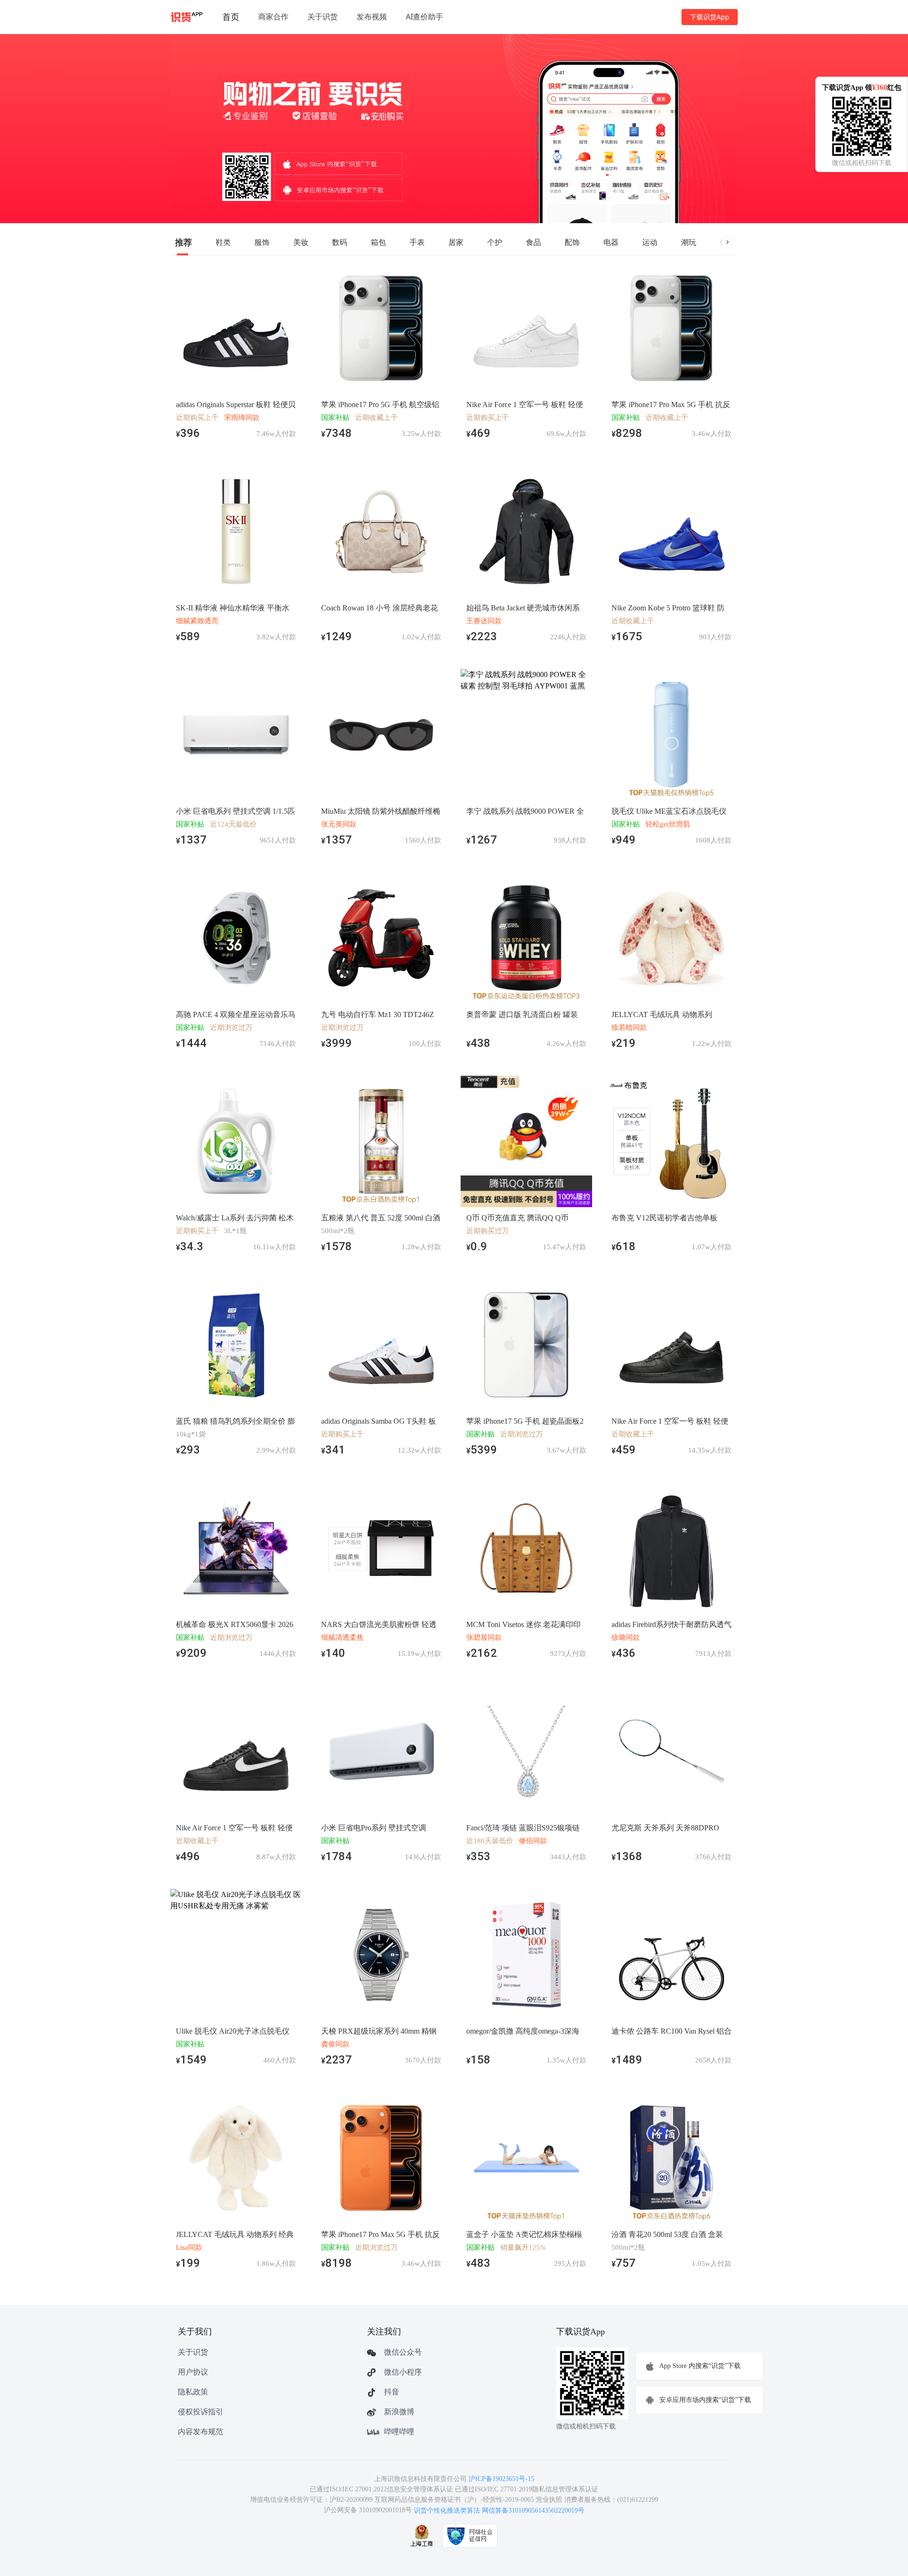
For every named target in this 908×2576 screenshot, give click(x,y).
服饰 (262, 242)
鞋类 (223, 242)
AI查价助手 (424, 17)
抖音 (392, 2392)
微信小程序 (403, 2372)
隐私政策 (193, 2392)
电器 (611, 242)
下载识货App (710, 17)
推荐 (183, 242)
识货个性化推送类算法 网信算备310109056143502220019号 (499, 2511)
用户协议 (193, 2372)
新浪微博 (399, 2412)
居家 (456, 242)
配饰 (572, 242)
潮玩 (689, 242)
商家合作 (273, 17)
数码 (340, 242)
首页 (231, 17)
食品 (533, 242)
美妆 (301, 242)
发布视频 (372, 17)
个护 (495, 242)
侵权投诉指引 (201, 2412)
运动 (650, 242)
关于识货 (323, 17)
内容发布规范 (201, 2432)
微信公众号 (403, 2352)
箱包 (378, 242)
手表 (417, 242)
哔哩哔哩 (399, 2432)
